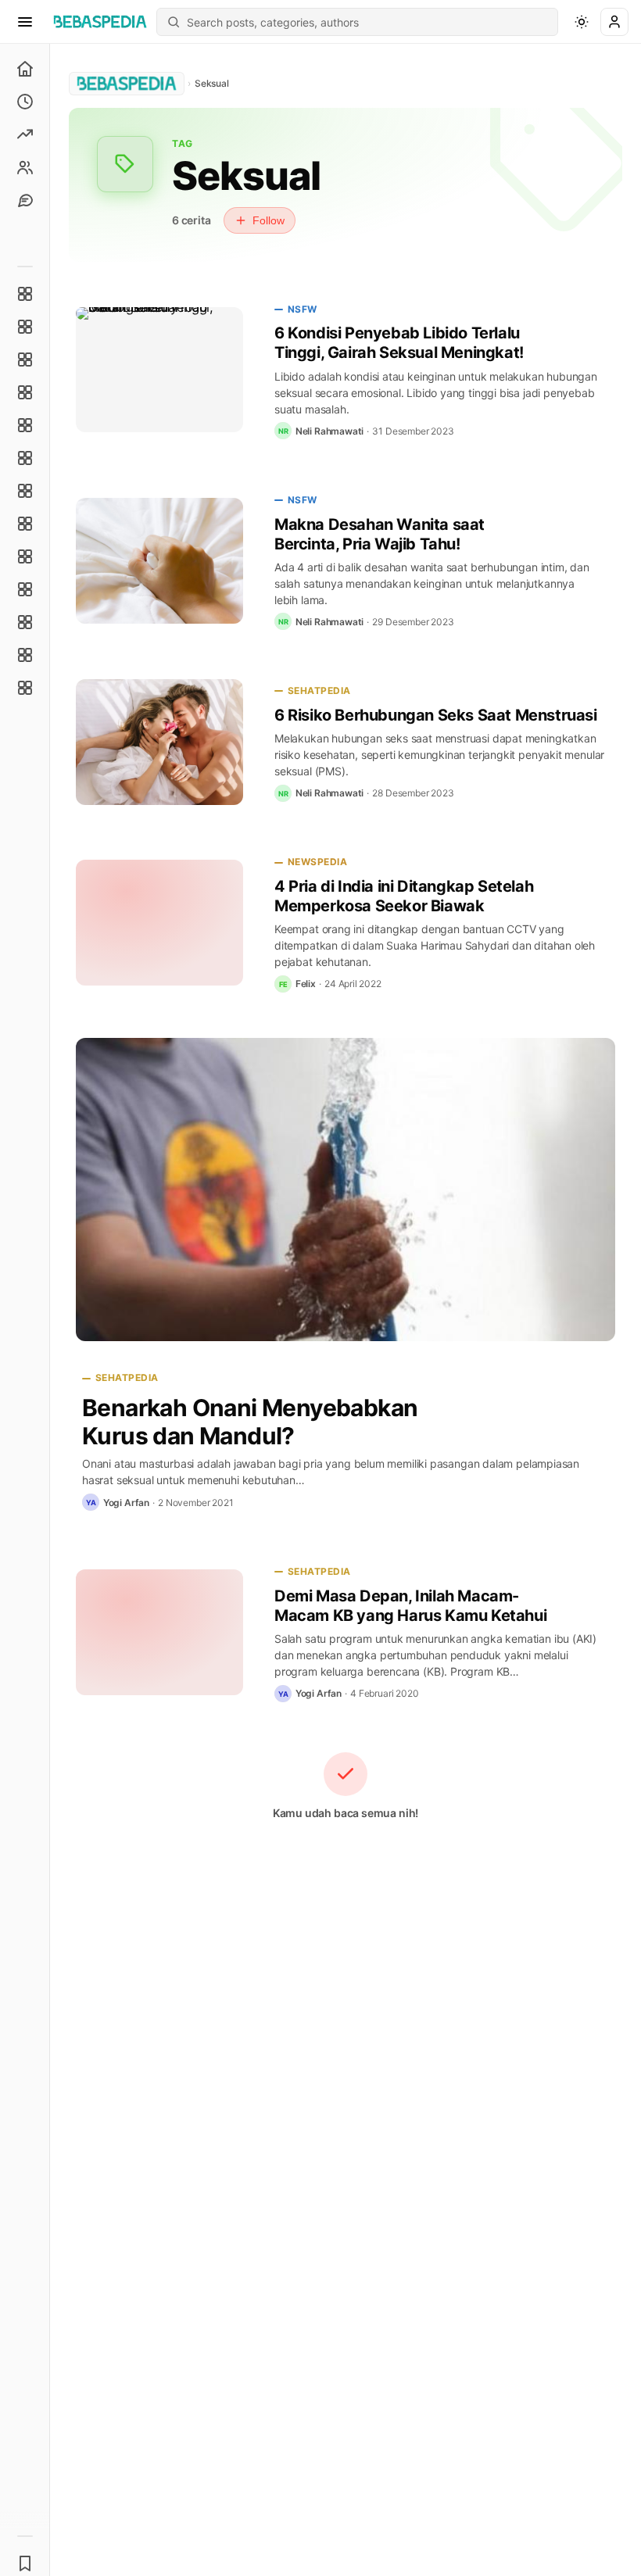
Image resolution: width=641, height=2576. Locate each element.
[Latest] (25, 102)
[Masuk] (614, 22)
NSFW (303, 309)
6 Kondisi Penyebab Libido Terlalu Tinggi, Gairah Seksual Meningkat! (399, 343)
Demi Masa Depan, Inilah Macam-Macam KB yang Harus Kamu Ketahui (410, 1606)
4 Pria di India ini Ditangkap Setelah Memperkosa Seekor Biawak (404, 896)
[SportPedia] (25, 524)
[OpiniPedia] (25, 491)
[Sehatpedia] (25, 327)
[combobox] (367, 22)
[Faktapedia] (25, 294)
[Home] (25, 69)
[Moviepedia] (25, 425)
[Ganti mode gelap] (582, 22)
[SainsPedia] (25, 655)
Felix (306, 984)
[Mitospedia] (25, 556)
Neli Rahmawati (329, 431)
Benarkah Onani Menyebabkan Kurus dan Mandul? (250, 1422)
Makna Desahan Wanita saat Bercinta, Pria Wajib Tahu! (380, 534)
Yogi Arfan (126, 1503)
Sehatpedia (319, 691)
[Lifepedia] (25, 392)
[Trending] (25, 134)
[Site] (25, 200)
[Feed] (25, 167)
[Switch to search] (174, 22)
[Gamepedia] (25, 458)
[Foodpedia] (25, 622)
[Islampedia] (25, 589)
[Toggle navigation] (25, 22)
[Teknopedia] (25, 688)
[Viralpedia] (25, 360)
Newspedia (317, 862)
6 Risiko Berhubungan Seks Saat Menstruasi (436, 715)
